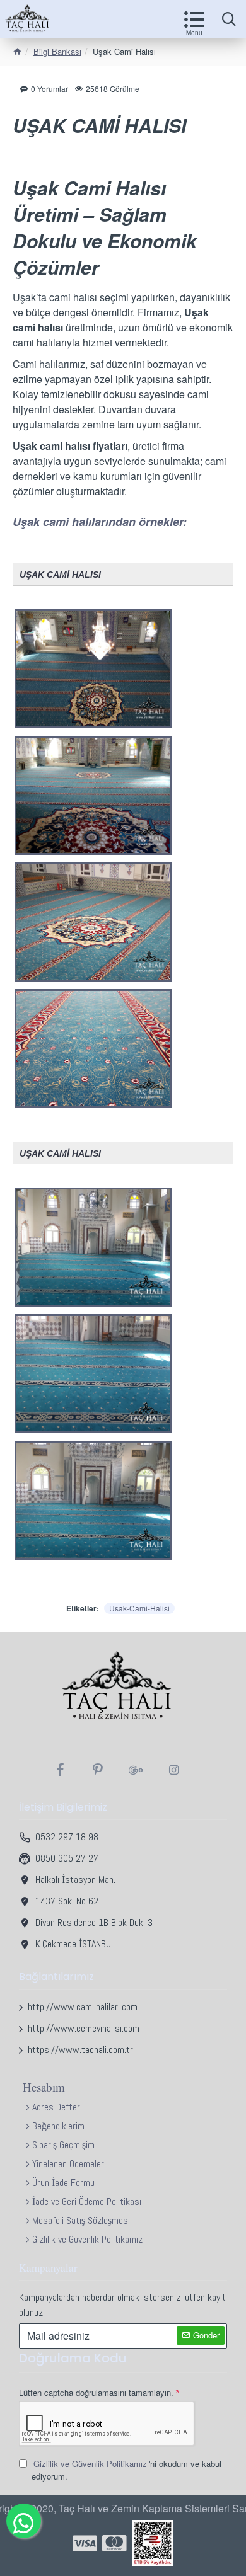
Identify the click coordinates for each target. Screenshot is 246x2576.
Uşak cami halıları (61, 522)
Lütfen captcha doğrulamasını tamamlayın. (96, 2392)
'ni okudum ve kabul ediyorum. (126, 2470)
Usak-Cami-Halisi (139, 1608)
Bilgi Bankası (57, 51)
